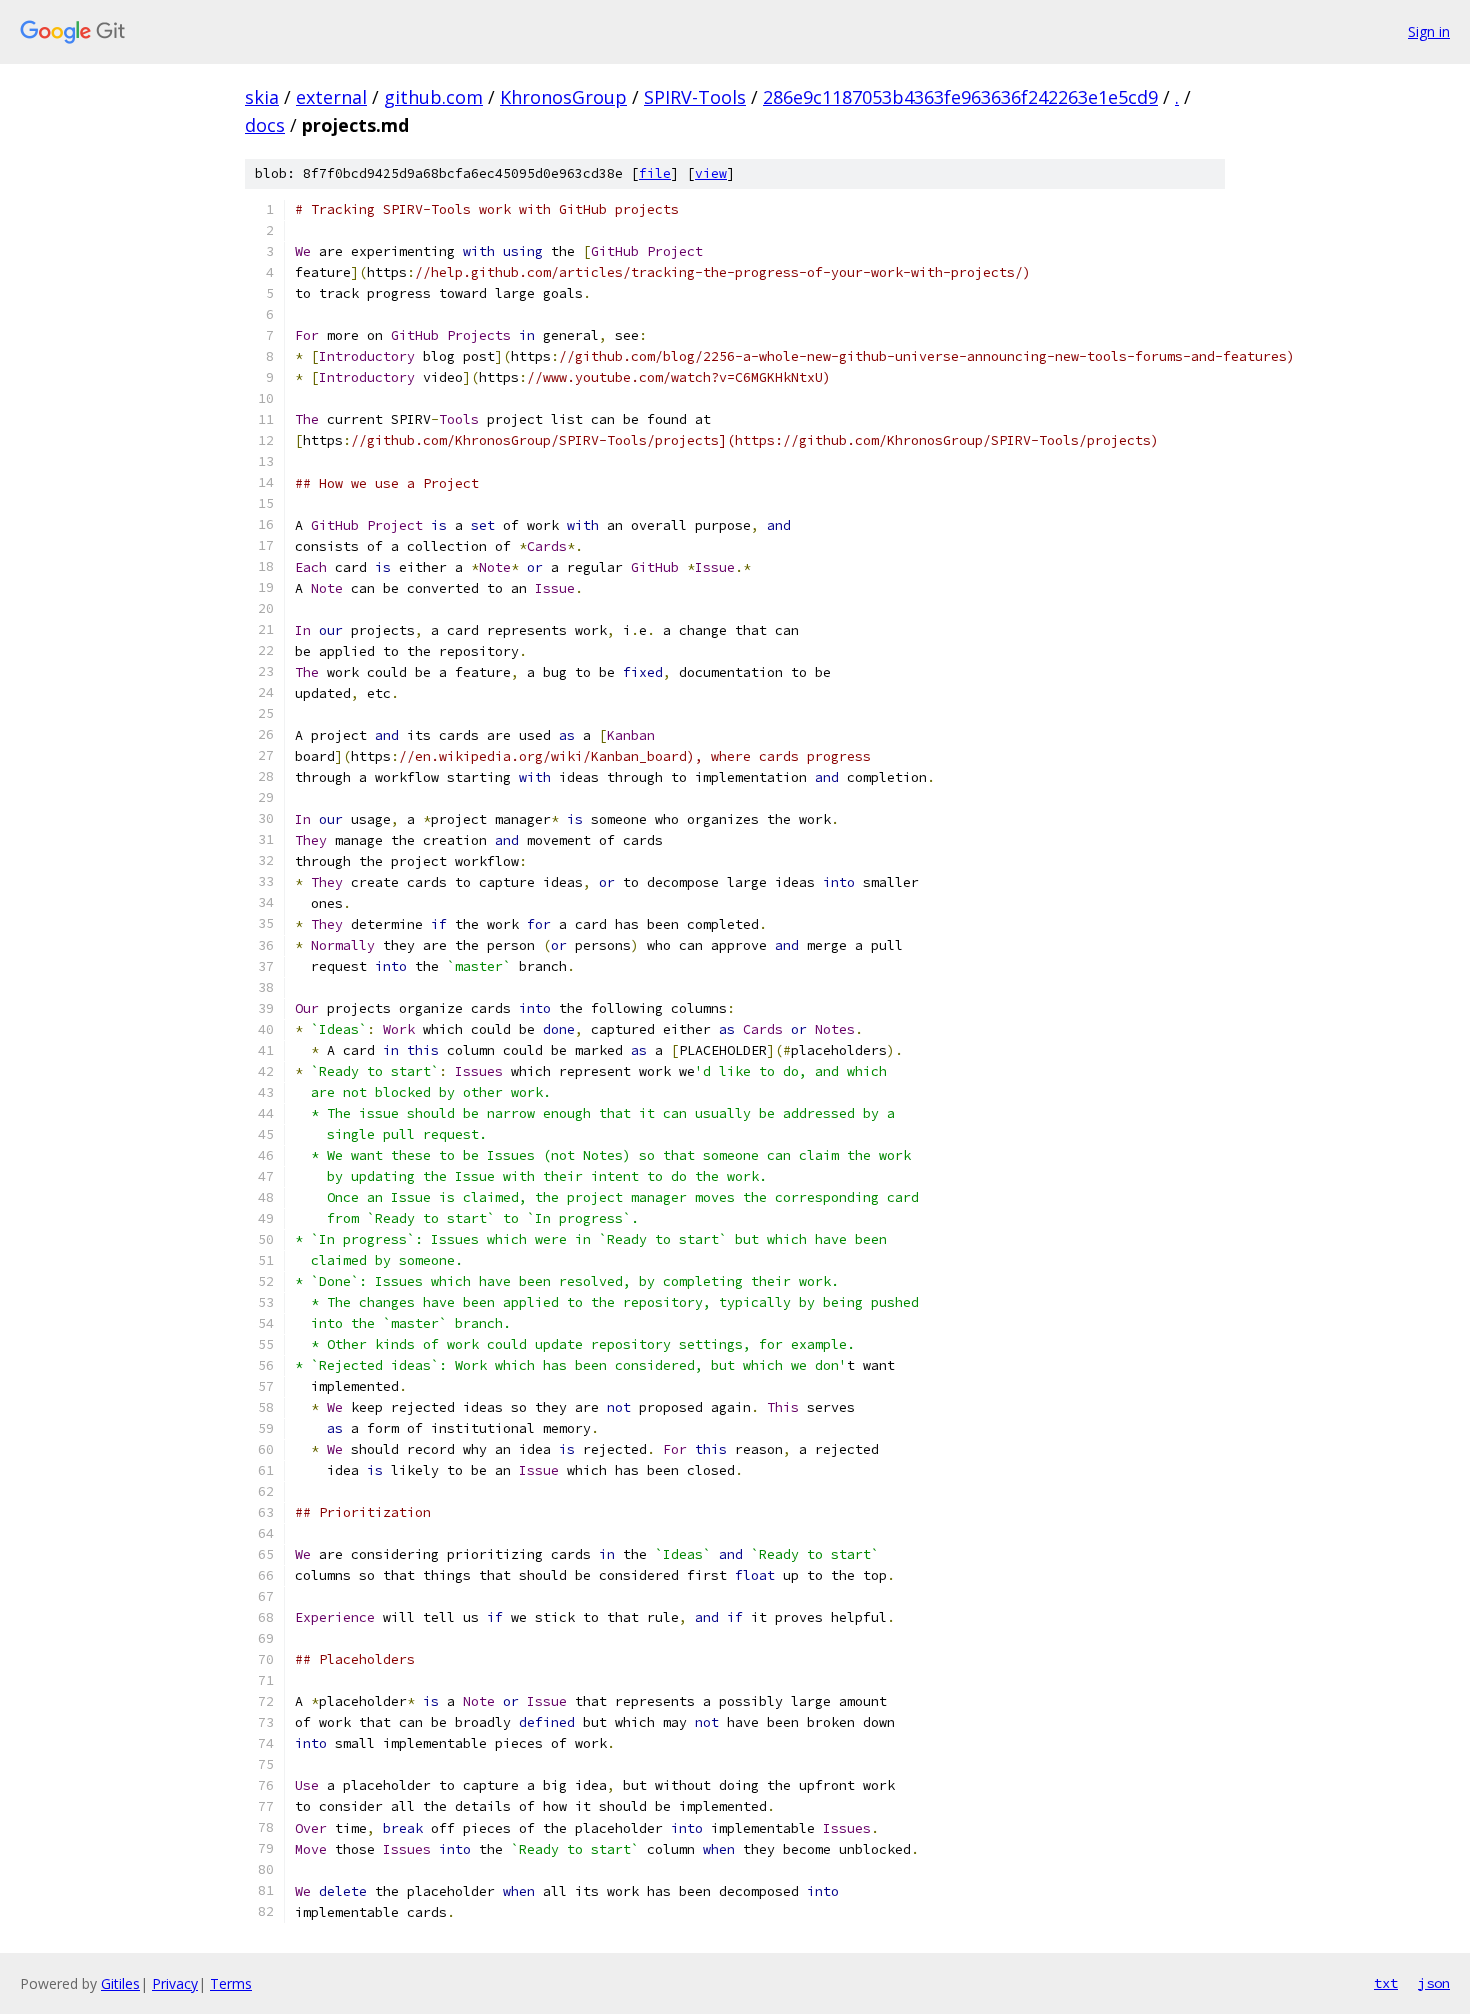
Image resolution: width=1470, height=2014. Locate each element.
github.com (433, 97)
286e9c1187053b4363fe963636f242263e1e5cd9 (960, 97)
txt (1386, 1983)
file (655, 173)
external (331, 97)
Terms (231, 1983)
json (1434, 1983)
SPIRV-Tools (695, 97)
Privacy (175, 1983)
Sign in (1429, 31)
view (711, 173)
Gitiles (120, 1983)
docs (265, 125)
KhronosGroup (563, 97)
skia (262, 97)
